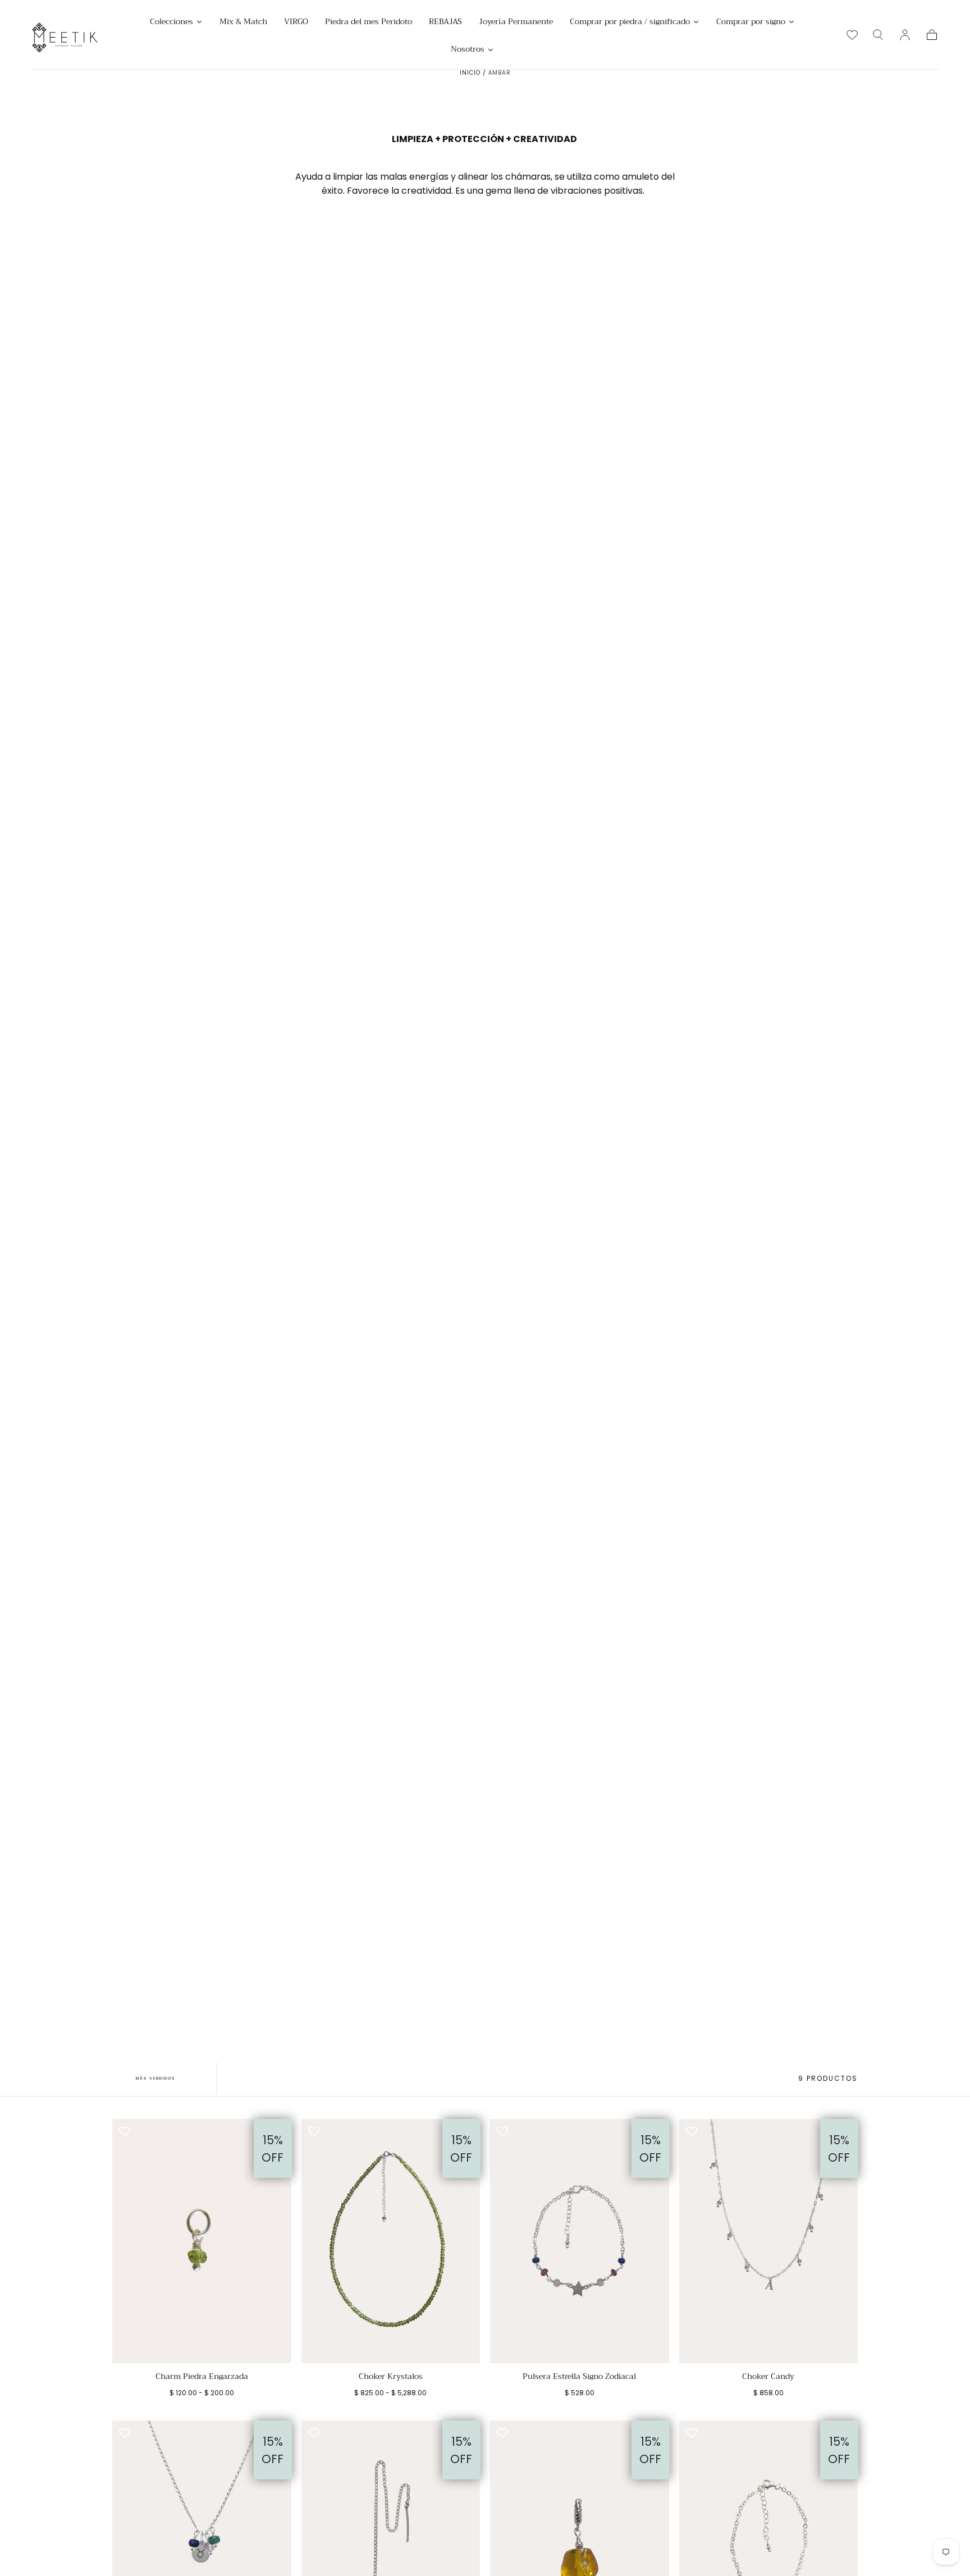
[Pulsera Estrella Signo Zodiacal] (580, 2241)
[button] (878, 35)
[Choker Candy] (769, 2241)
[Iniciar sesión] (905, 35)
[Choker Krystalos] (391, 2241)
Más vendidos (155, 2078)
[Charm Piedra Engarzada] (202, 2241)
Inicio (470, 73)
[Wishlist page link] (852, 35)
